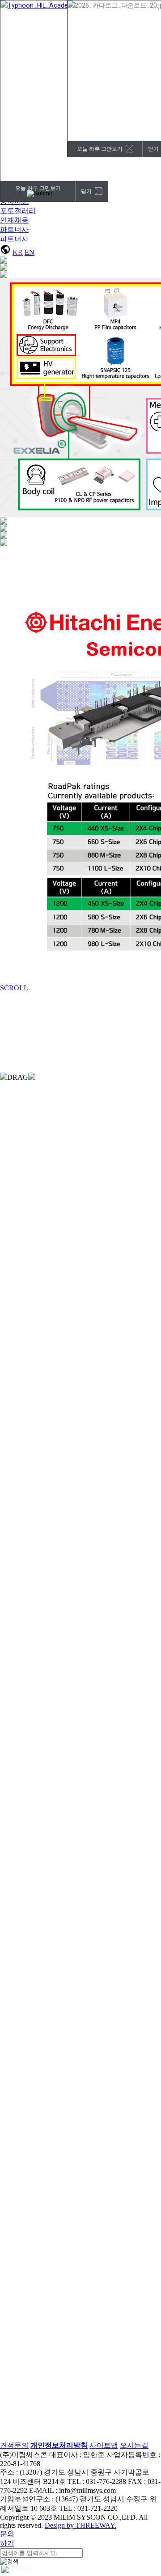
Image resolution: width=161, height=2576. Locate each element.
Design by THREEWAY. (80, 2525)
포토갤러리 (18, 211)
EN (30, 252)
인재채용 (14, 220)
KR (18, 252)
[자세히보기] (97, 2457)
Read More (16, 1105)
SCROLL (14, 988)
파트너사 (14, 229)
